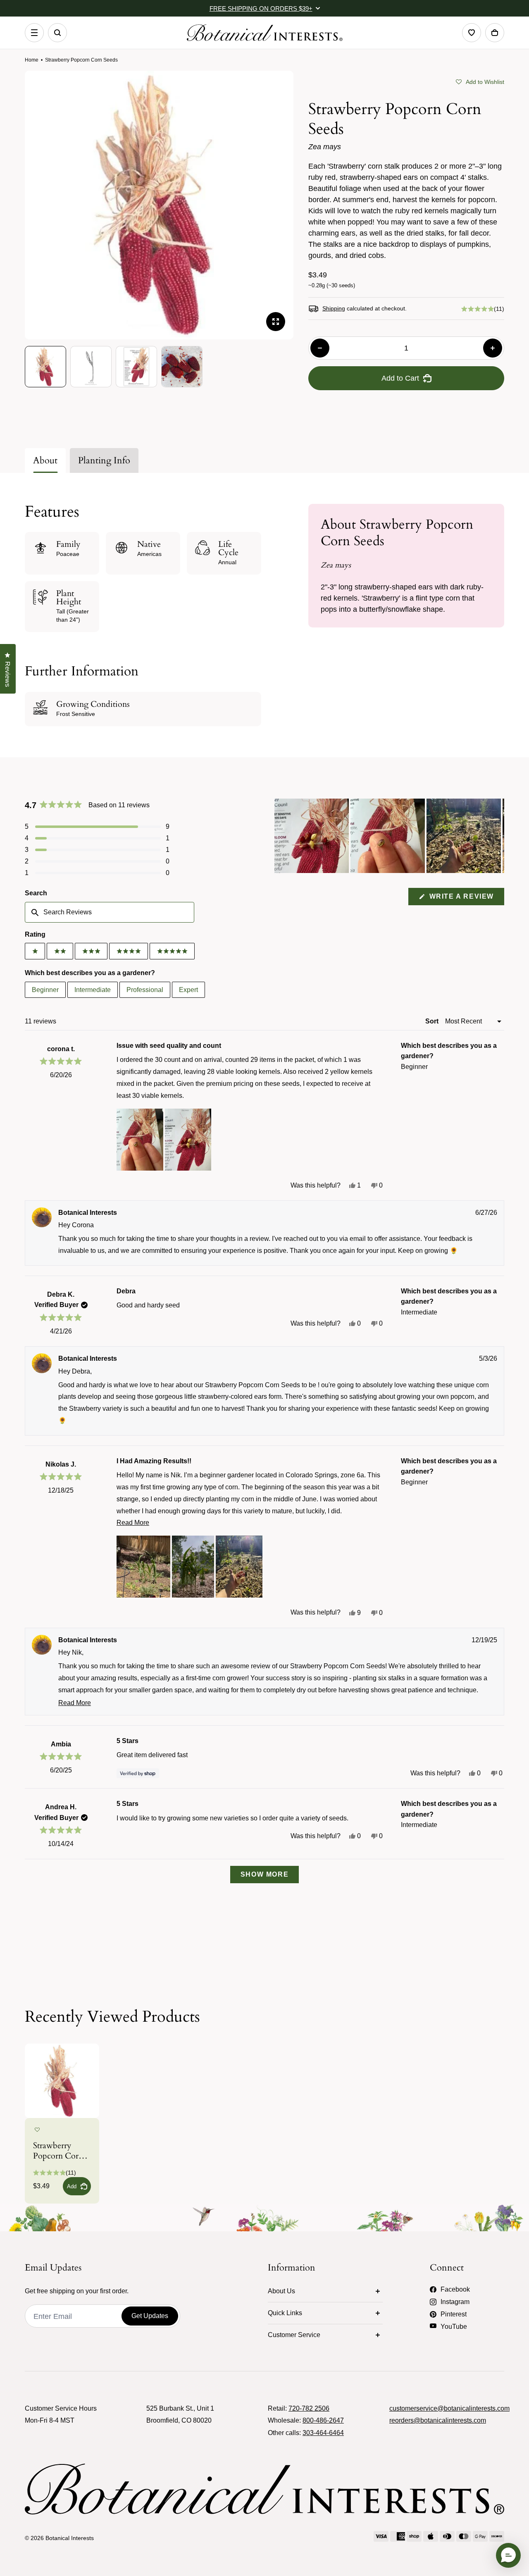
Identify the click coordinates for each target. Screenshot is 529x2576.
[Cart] (495, 33)
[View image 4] (182, 367)
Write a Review (466, 899)
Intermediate (93, 990)
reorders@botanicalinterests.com (438, 2420)
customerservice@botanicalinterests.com (449, 2408)
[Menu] (34, 33)
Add (72, 2186)
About (45, 460)
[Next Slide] (498, 836)
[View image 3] (136, 367)
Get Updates (150, 2316)
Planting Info (104, 460)
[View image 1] (45, 367)
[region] (389, 836)
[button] (480, 81)
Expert (188, 990)
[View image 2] (91, 367)
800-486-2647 (323, 2420)
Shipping (334, 308)
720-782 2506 (309, 2408)
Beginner (45, 990)
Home (32, 60)
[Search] (57, 33)
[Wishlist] (472, 33)
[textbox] (110, 912)
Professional (145, 990)
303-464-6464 (323, 2433)
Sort (433, 1021)
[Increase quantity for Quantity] (493, 348)
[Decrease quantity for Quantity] (320, 348)
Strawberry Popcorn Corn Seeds (58, 2151)
